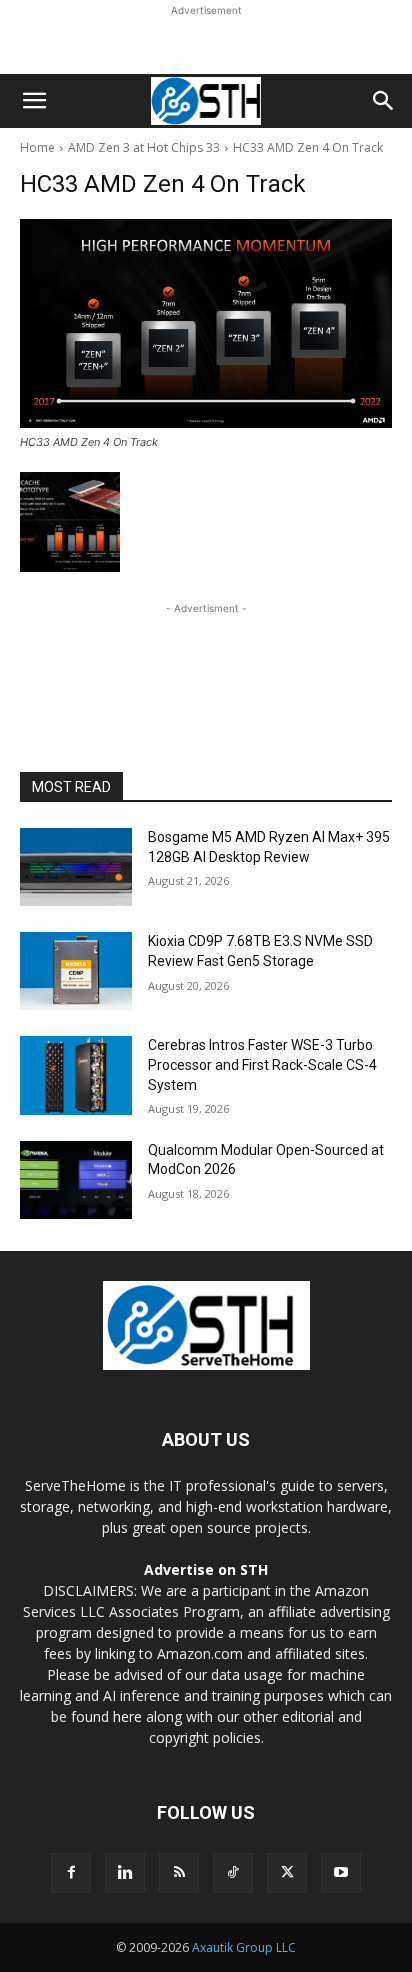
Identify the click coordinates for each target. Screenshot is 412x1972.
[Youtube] (341, 1873)
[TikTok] (233, 1873)
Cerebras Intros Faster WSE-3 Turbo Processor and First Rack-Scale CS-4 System (262, 1064)
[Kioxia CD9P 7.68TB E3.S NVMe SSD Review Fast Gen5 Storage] (76, 971)
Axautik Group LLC (244, 1947)
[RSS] (179, 1873)
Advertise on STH (206, 1569)
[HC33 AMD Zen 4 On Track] (206, 323)
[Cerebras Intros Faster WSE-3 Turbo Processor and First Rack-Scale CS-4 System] (76, 1075)
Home (37, 147)
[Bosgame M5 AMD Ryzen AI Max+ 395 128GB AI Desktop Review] (76, 867)
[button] (34, 101)
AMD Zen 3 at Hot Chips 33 (144, 147)
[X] (287, 1873)
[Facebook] (71, 1873)
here (127, 1716)
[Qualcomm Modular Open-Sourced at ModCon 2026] (76, 1180)
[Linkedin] (125, 1873)
